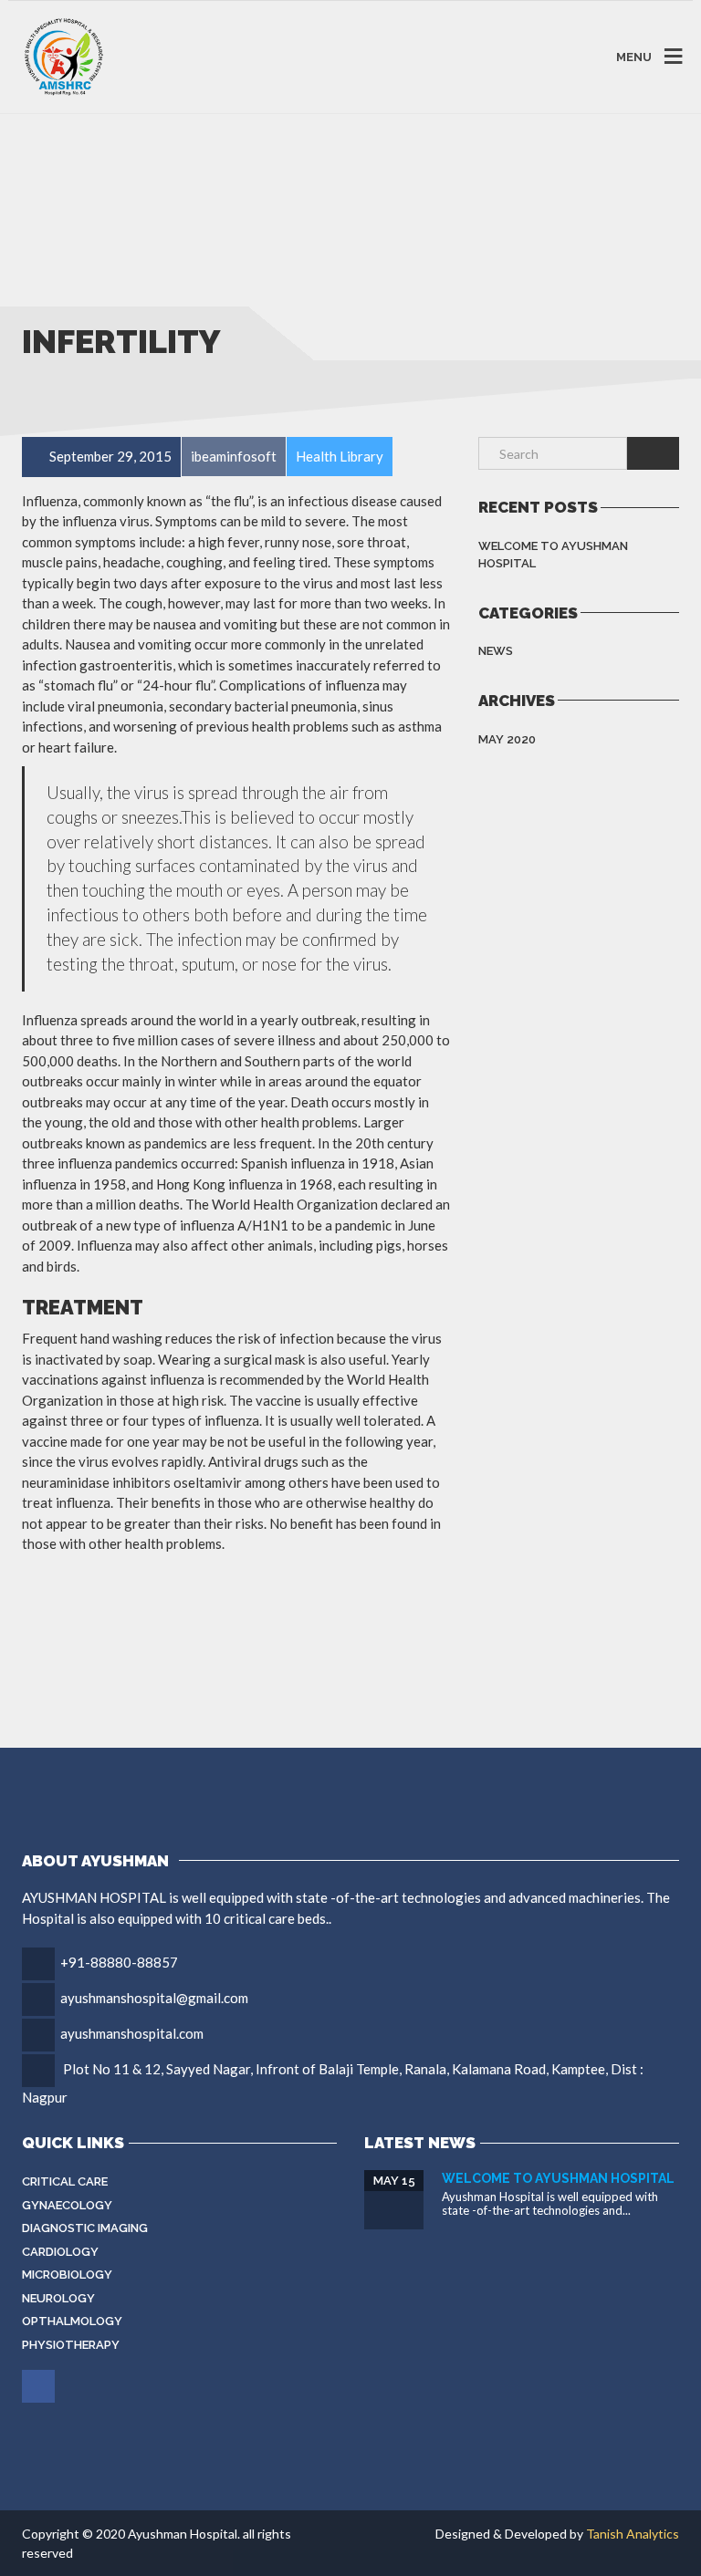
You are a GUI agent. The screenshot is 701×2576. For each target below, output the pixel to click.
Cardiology (60, 2252)
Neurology (58, 2298)
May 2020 (507, 739)
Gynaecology (67, 2205)
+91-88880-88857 (119, 1962)
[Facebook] (40, 2386)
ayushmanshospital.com (132, 2033)
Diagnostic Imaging (85, 2228)
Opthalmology (72, 2321)
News (496, 651)
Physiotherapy (71, 2345)
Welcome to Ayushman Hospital (553, 555)
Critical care (65, 2181)
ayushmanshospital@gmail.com (154, 1998)
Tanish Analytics (633, 2534)
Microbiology (67, 2275)
